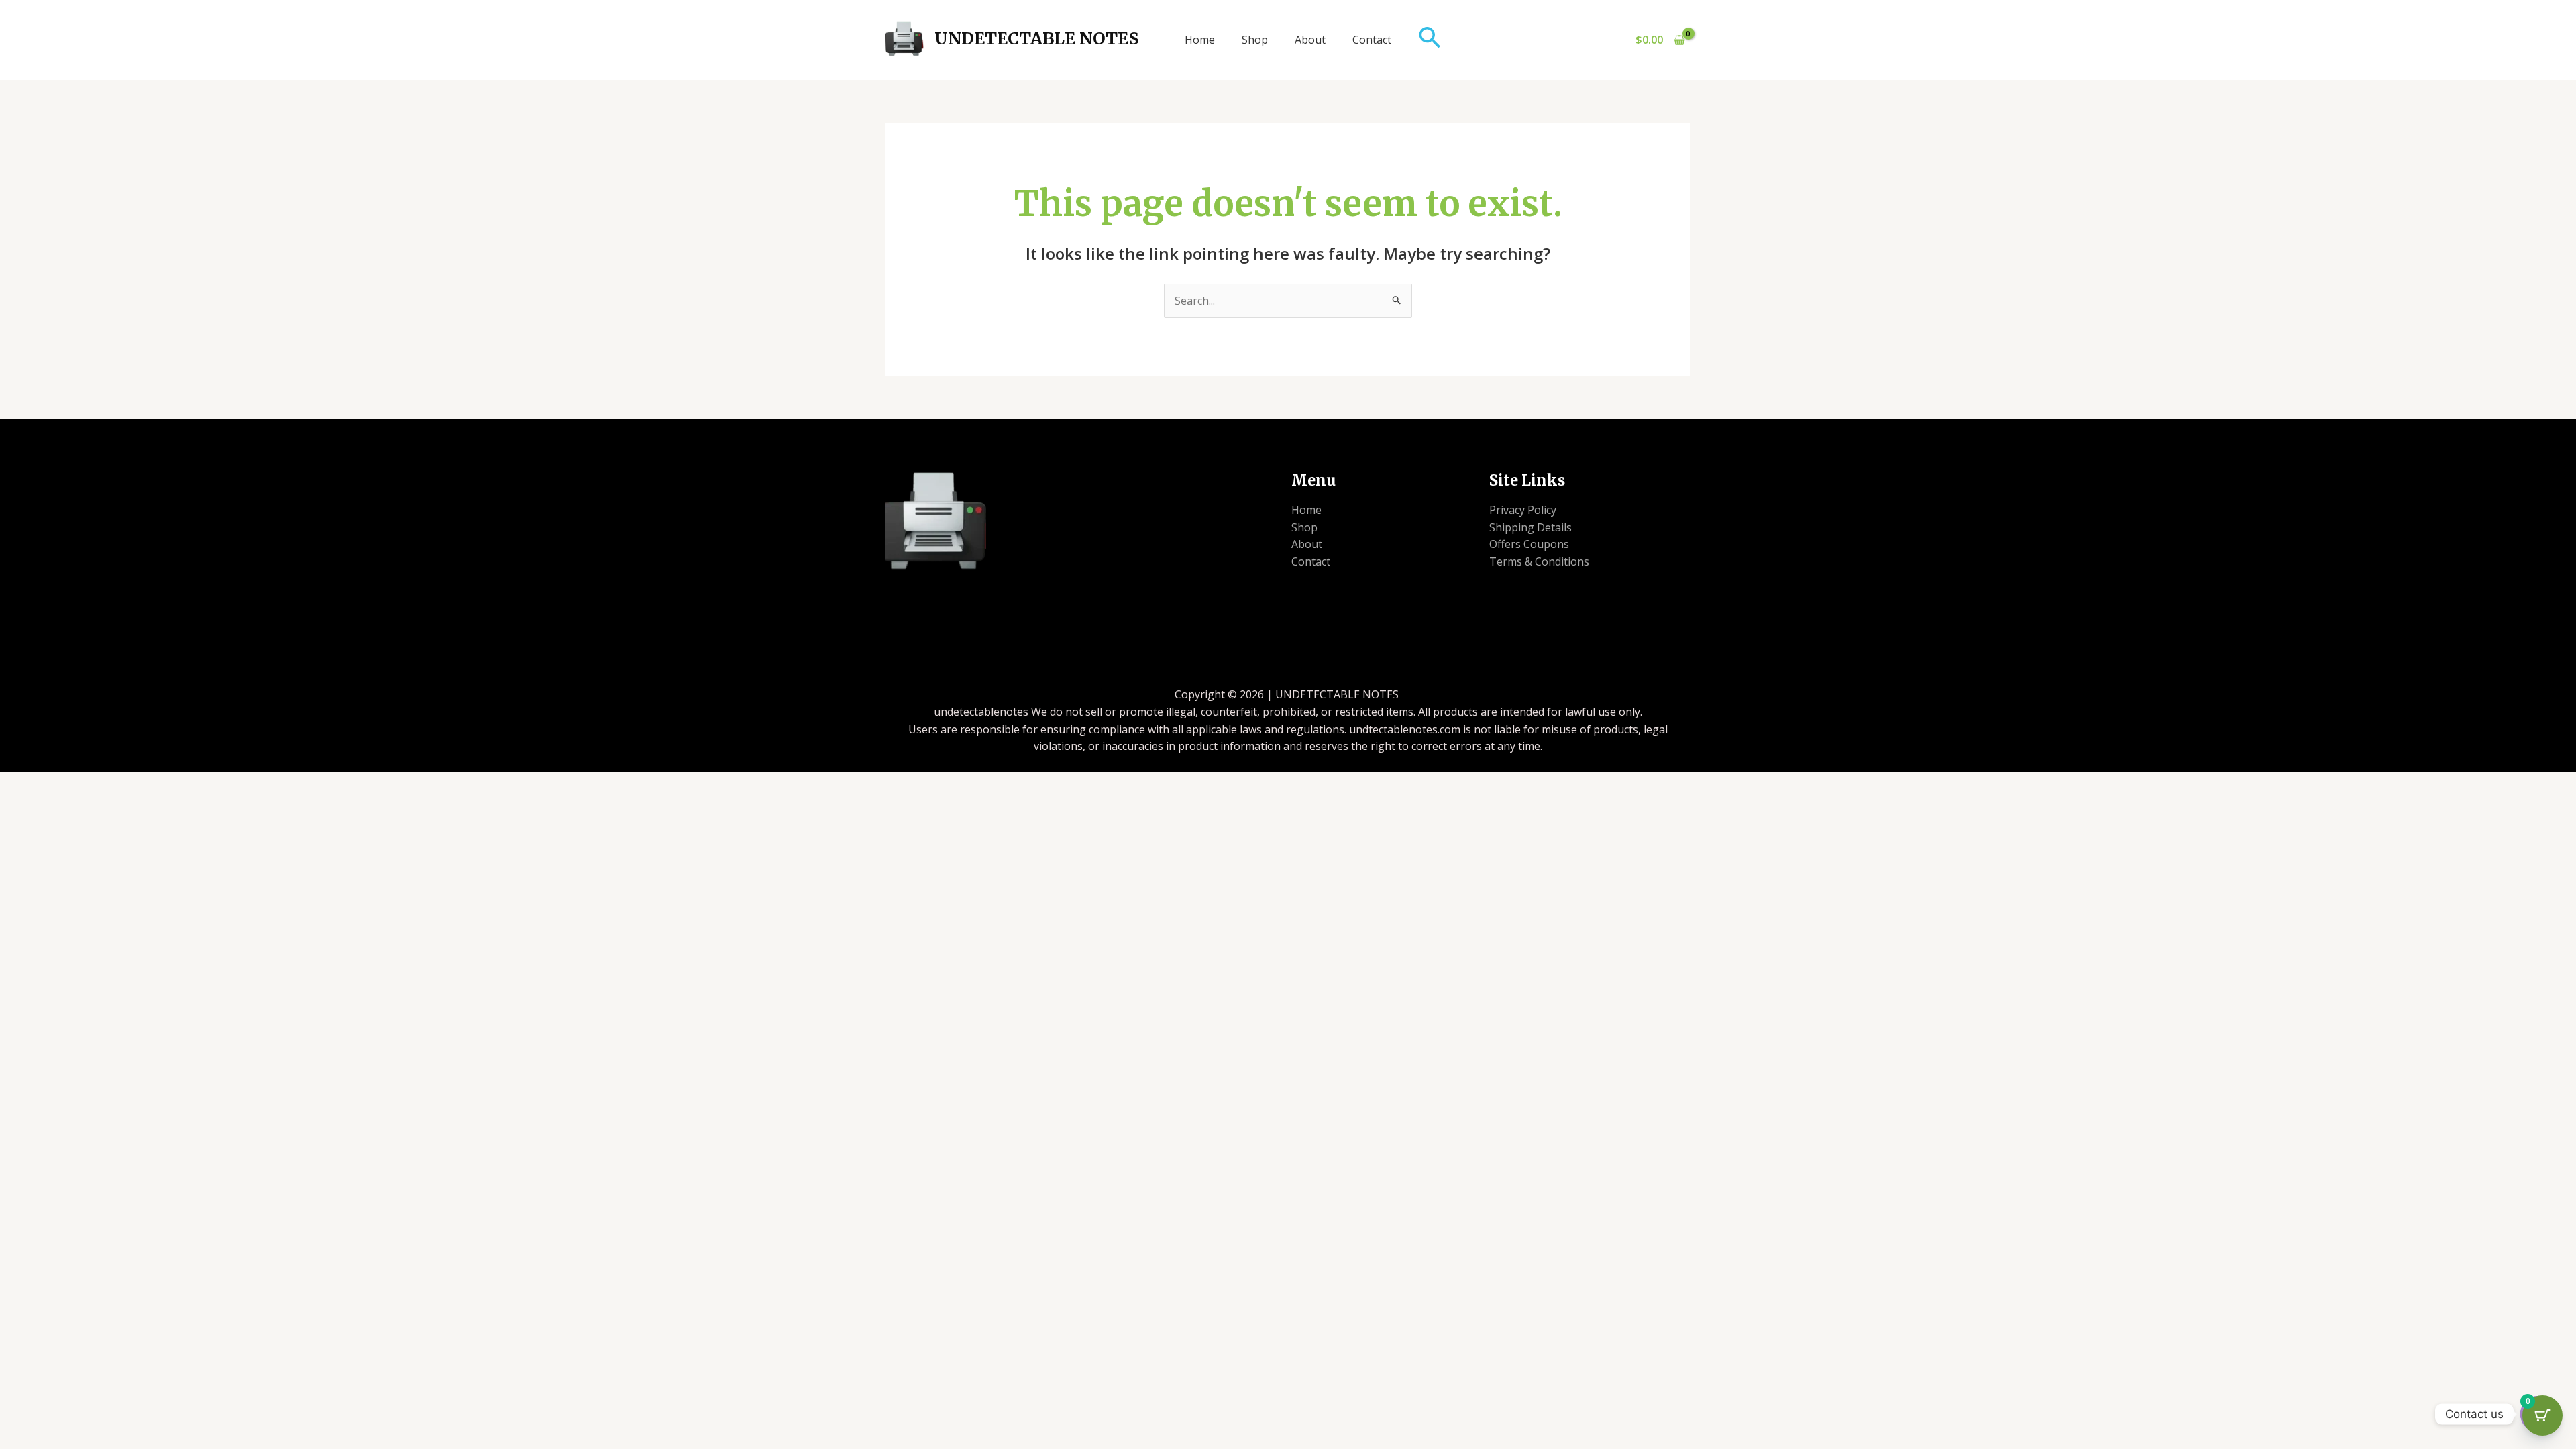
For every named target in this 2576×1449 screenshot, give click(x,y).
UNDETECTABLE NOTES (1037, 38)
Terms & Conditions (1539, 561)
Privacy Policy (1523, 510)
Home (1200, 40)
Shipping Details (1531, 527)
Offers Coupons (1529, 544)
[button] (1430, 40)
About (1310, 40)
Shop (1255, 40)
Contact (1372, 40)
